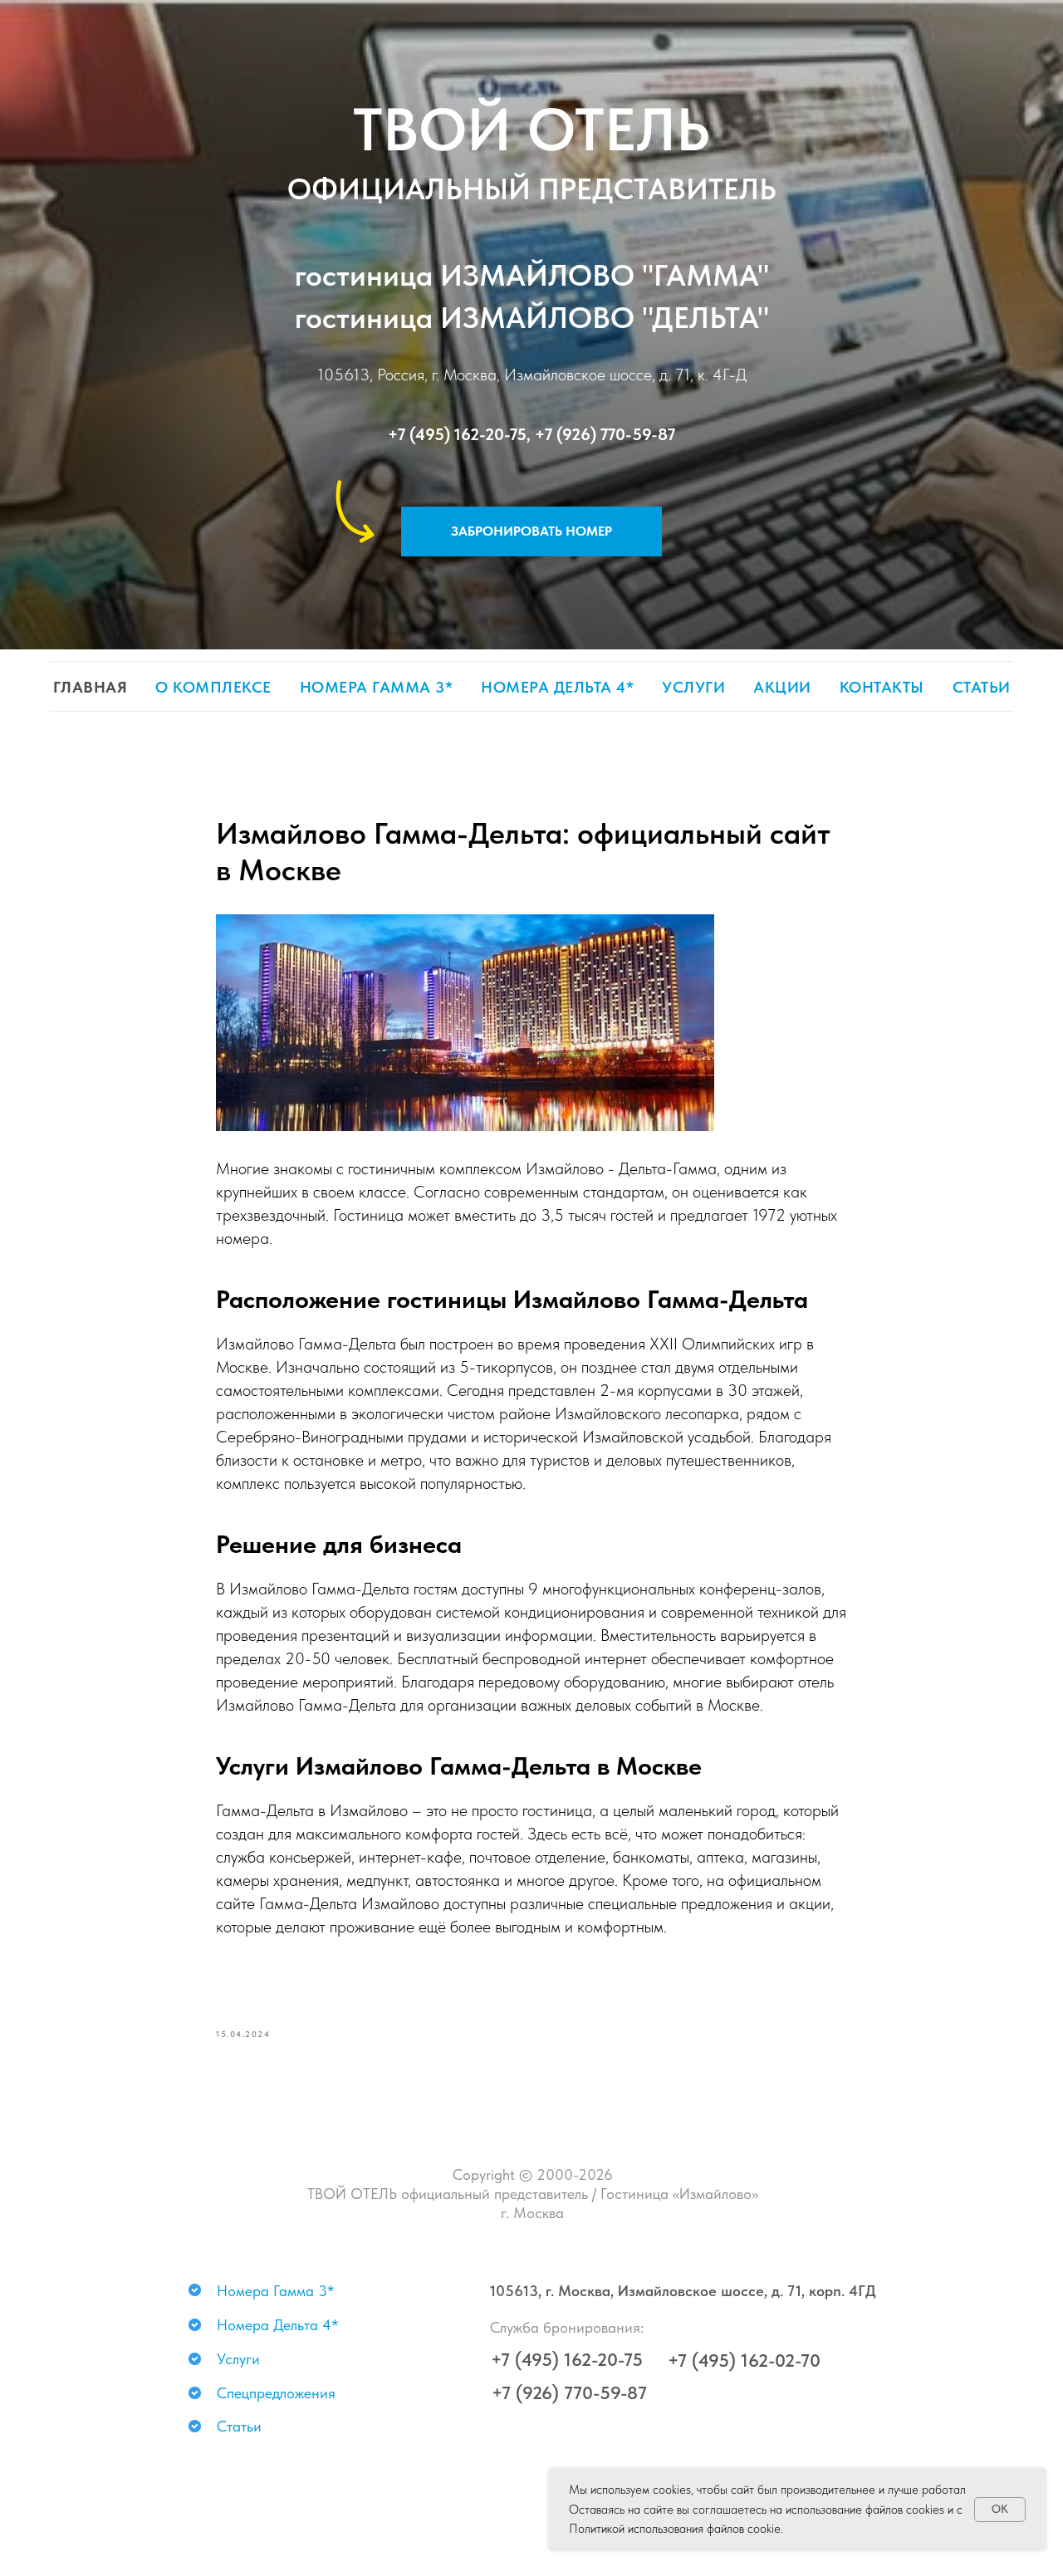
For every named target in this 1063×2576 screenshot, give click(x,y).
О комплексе (213, 687)
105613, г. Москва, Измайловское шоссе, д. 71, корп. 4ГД (683, 2291)
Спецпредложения (276, 2393)
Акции (782, 687)
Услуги (693, 687)
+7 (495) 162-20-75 (457, 434)
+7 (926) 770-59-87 (605, 434)
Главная (91, 687)
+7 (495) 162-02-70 (744, 2360)
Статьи (982, 687)
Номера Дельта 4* (557, 687)
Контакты (882, 687)
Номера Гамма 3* (377, 687)
